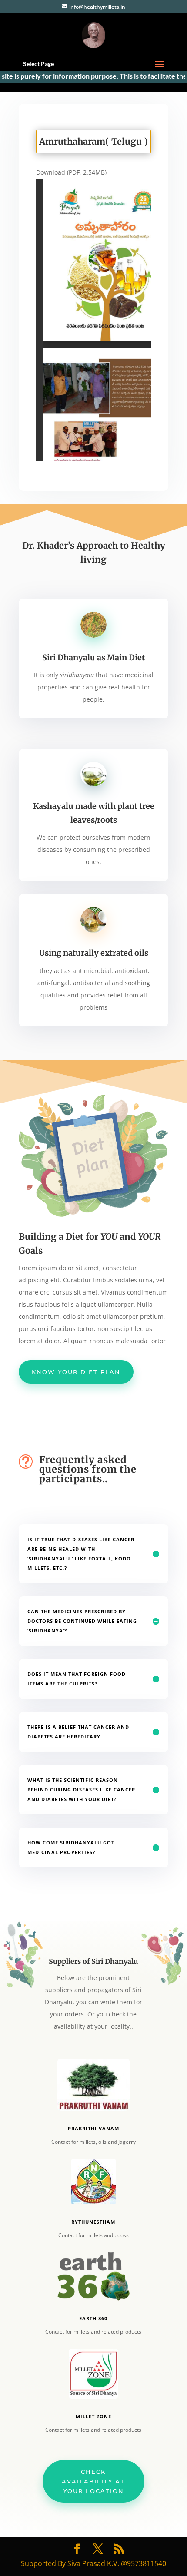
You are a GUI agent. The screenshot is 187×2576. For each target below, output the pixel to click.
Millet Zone (93, 2416)
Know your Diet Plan (76, 1372)
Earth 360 (93, 2318)
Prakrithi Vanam (93, 2128)
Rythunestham (93, 2222)
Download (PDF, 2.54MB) (71, 172)
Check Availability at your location (93, 2481)
